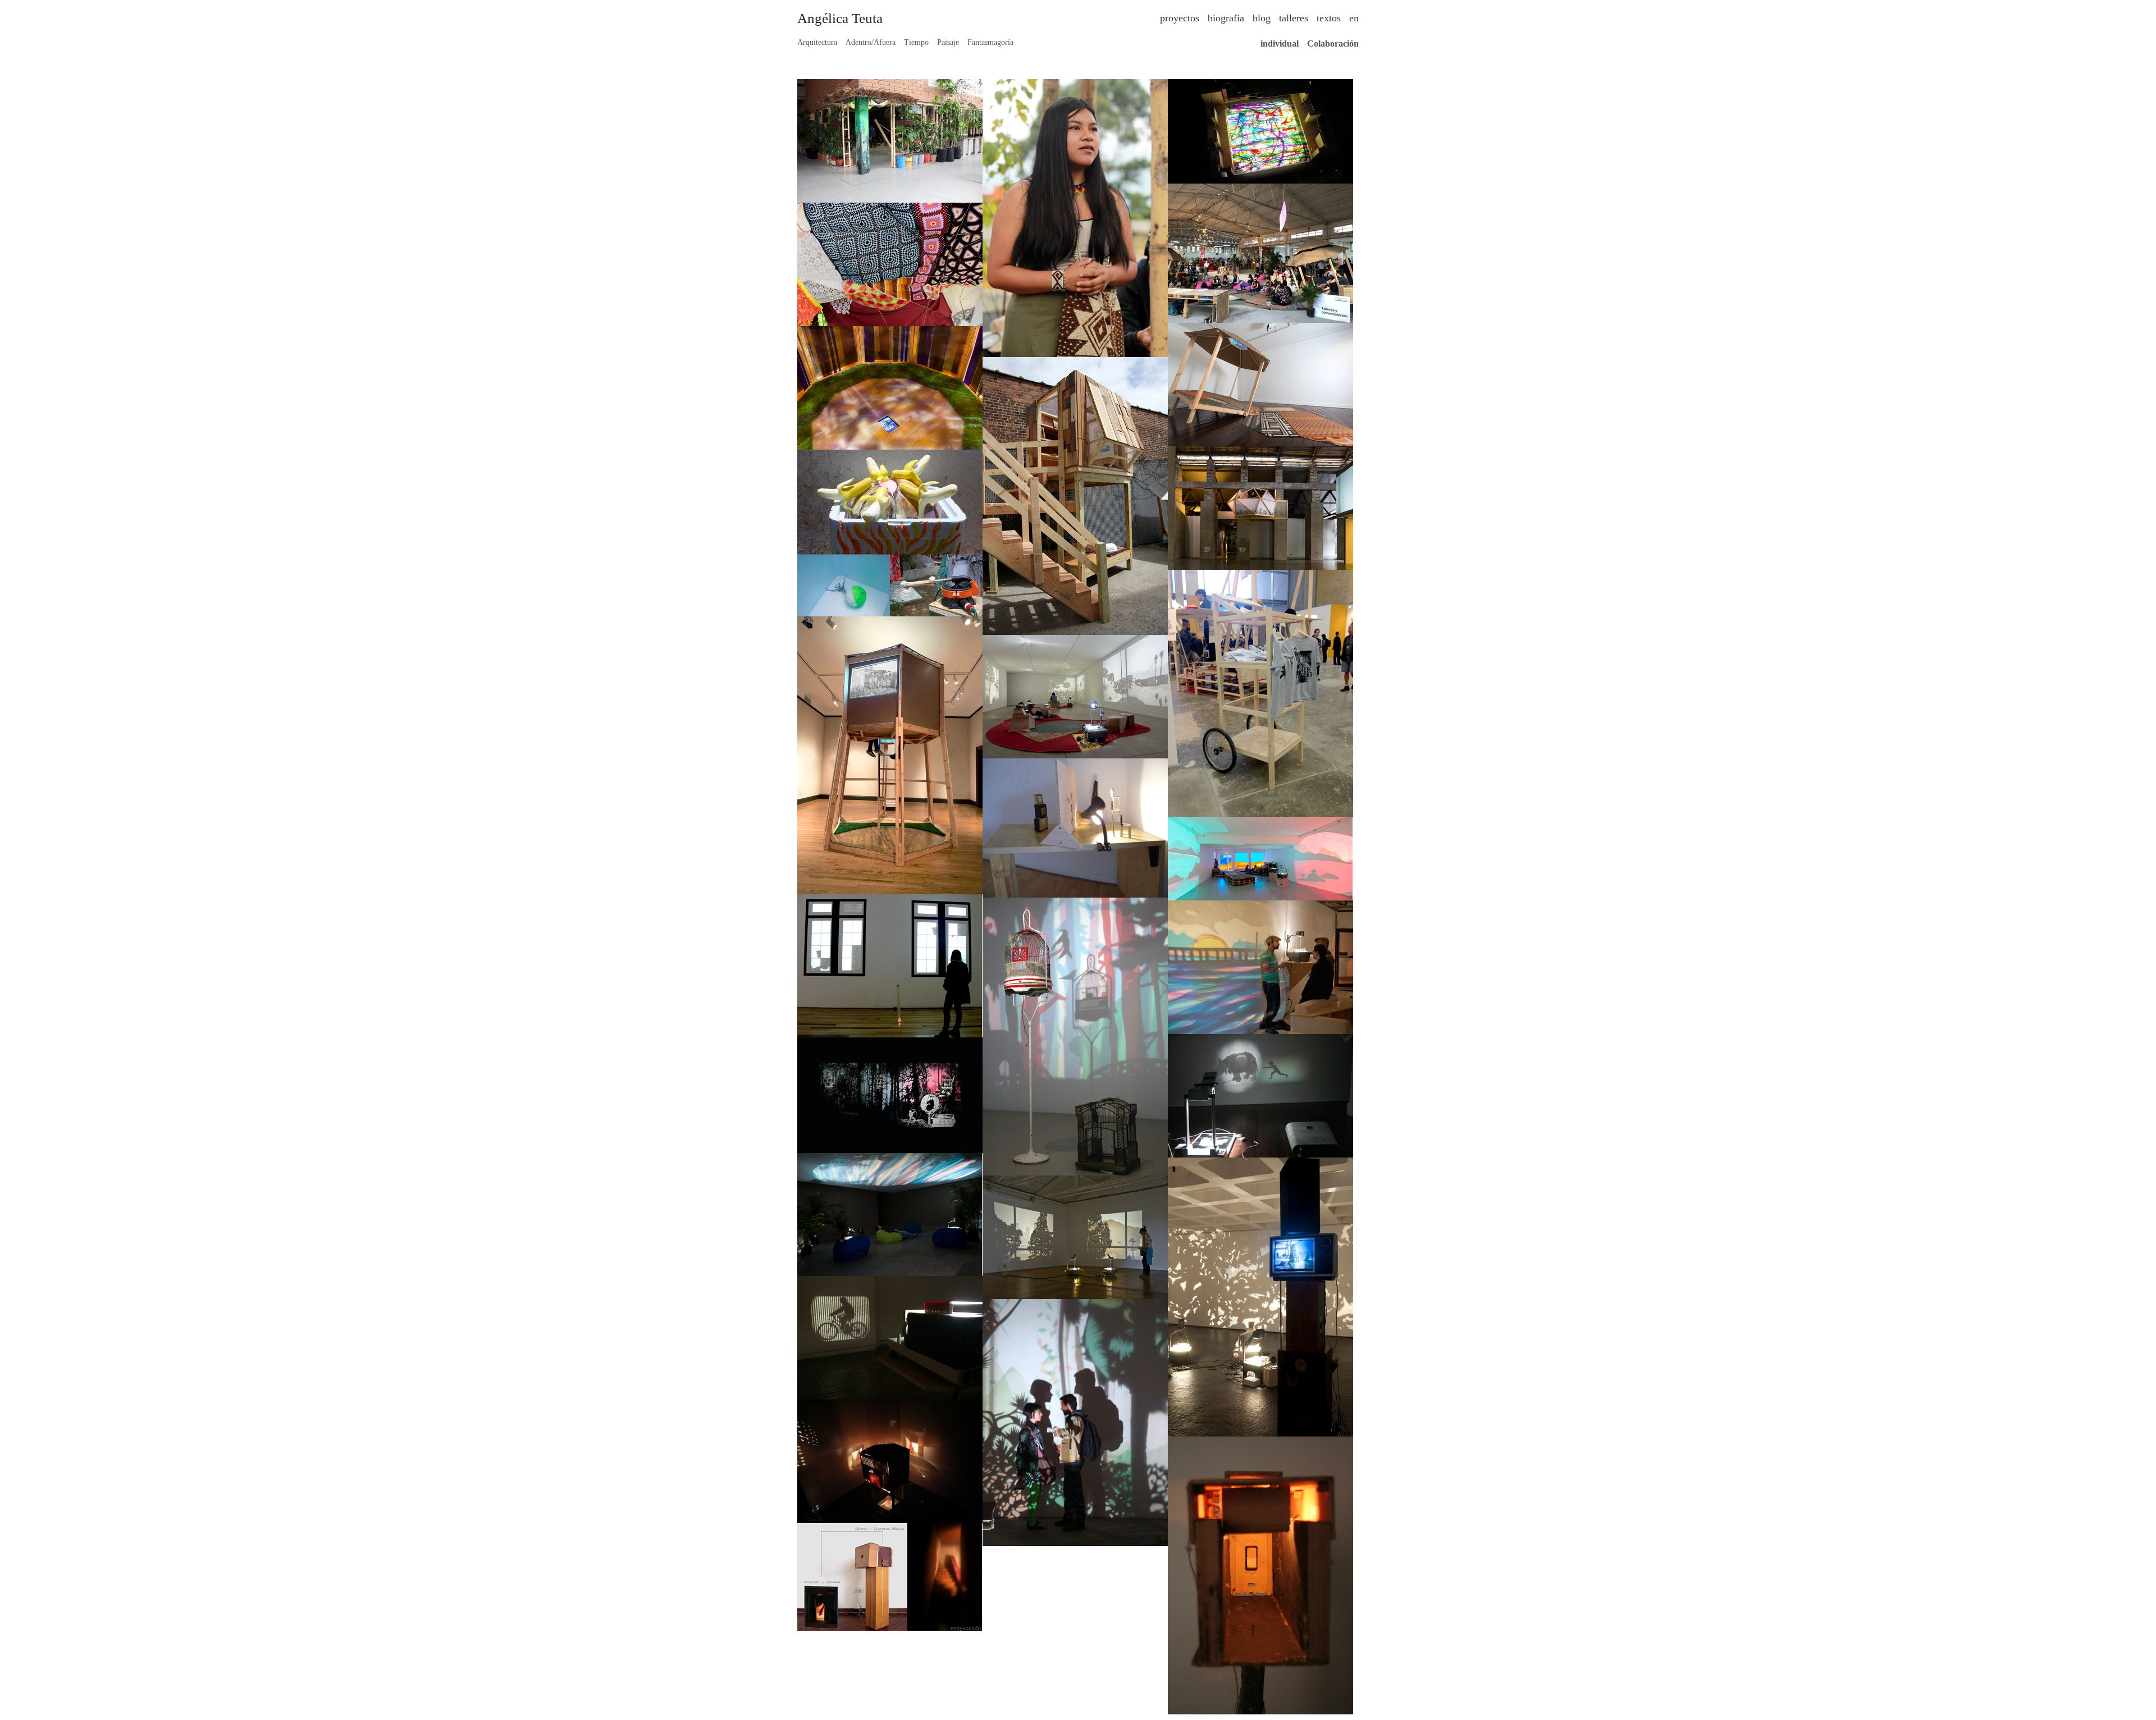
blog (1262, 18)
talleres (1294, 18)
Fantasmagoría (990, 42)
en (1354, 18)
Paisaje (948, 42)
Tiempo (916, 42)
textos (1329, 18)
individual (1280, 44)
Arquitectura (817, 42)
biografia (1226, 18)
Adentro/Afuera (871, 42)
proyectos (1180, 18)
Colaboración (1333, 44)
